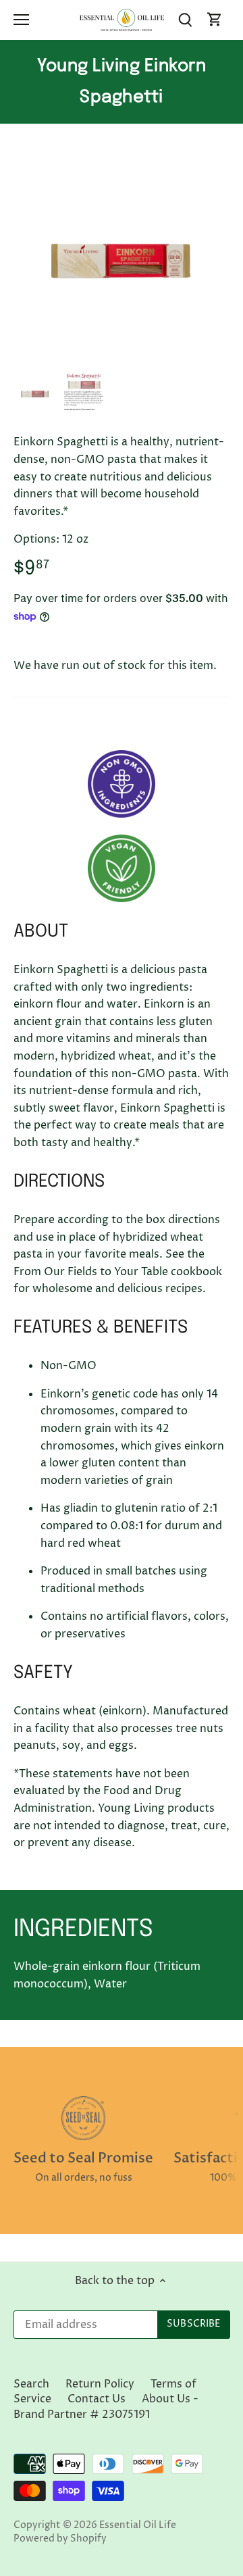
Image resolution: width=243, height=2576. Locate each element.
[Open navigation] (21, 20)
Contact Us (97, 2399)
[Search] (185, 20)
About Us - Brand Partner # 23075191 (106, 2406)
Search (31, 2384)
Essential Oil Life (138, 2525)
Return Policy (100, 2384)
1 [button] (115, 353)
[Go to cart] (215, 20)
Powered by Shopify (60, 2539)
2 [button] (128, 353)
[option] (122, 259)
